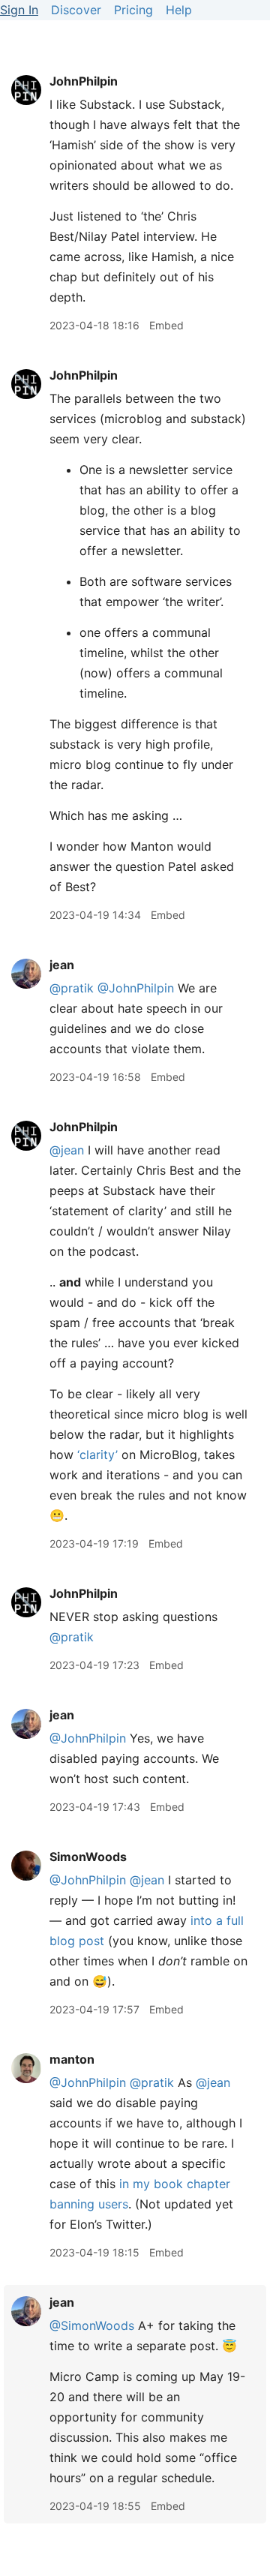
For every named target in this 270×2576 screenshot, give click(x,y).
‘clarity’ (97, 1455)
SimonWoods (88, 1857)
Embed (166, 325)
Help (179, 10)
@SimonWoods (92, 2325)
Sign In (19, 10)
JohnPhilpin (84, 81)
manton (72, 2059)
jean (62, 965)
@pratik (72, 988)
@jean (67, 1150)
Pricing (133, 10)
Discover (76, 10)
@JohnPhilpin (136, 988)
